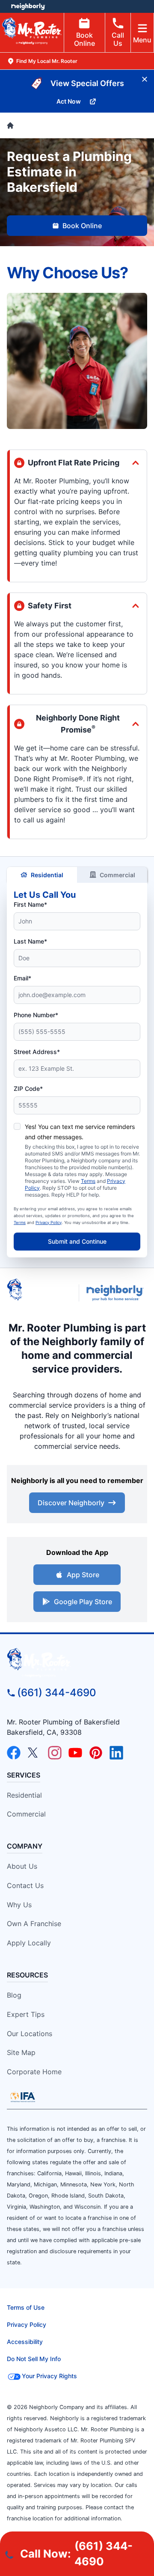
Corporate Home (34, 2072)
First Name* (30, 904)
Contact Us (25, 1885)
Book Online (84, 39)
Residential (47, 875)
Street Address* (37, 1052)
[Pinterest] (96, 1753)
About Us (22, 1866)
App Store (83, 1575)
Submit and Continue (77, 1241)
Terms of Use (26, 2307)
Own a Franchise (34, 1924)
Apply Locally (29, 1943)
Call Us (118, 39)
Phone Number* (36, 1015)
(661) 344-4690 (57, 1693)
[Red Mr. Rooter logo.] (39, 1293)
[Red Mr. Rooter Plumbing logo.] (77, 1662)
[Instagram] (55, 1753)
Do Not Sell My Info (34, 2359)
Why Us (19, 1905)
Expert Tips (26, 2014)
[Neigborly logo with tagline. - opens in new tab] (117, 1293)
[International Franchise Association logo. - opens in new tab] (23, 2097)
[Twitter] (34, 1753)
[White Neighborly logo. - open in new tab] (28, 6)
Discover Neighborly (71, 1503)
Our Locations (30, 2034)
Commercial (117, 875)
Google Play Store (83, 1602)
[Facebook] (14, 1753)
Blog (14, 1995)
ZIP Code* (28, 1088)
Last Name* (30, 941)
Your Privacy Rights (49, 2376)
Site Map (21, 2052)
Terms (88, 1181)
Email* (22, 978)
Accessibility (25, 2342)
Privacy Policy (49, 1222)
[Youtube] (75, 1753)
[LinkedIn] (116, 1753)
